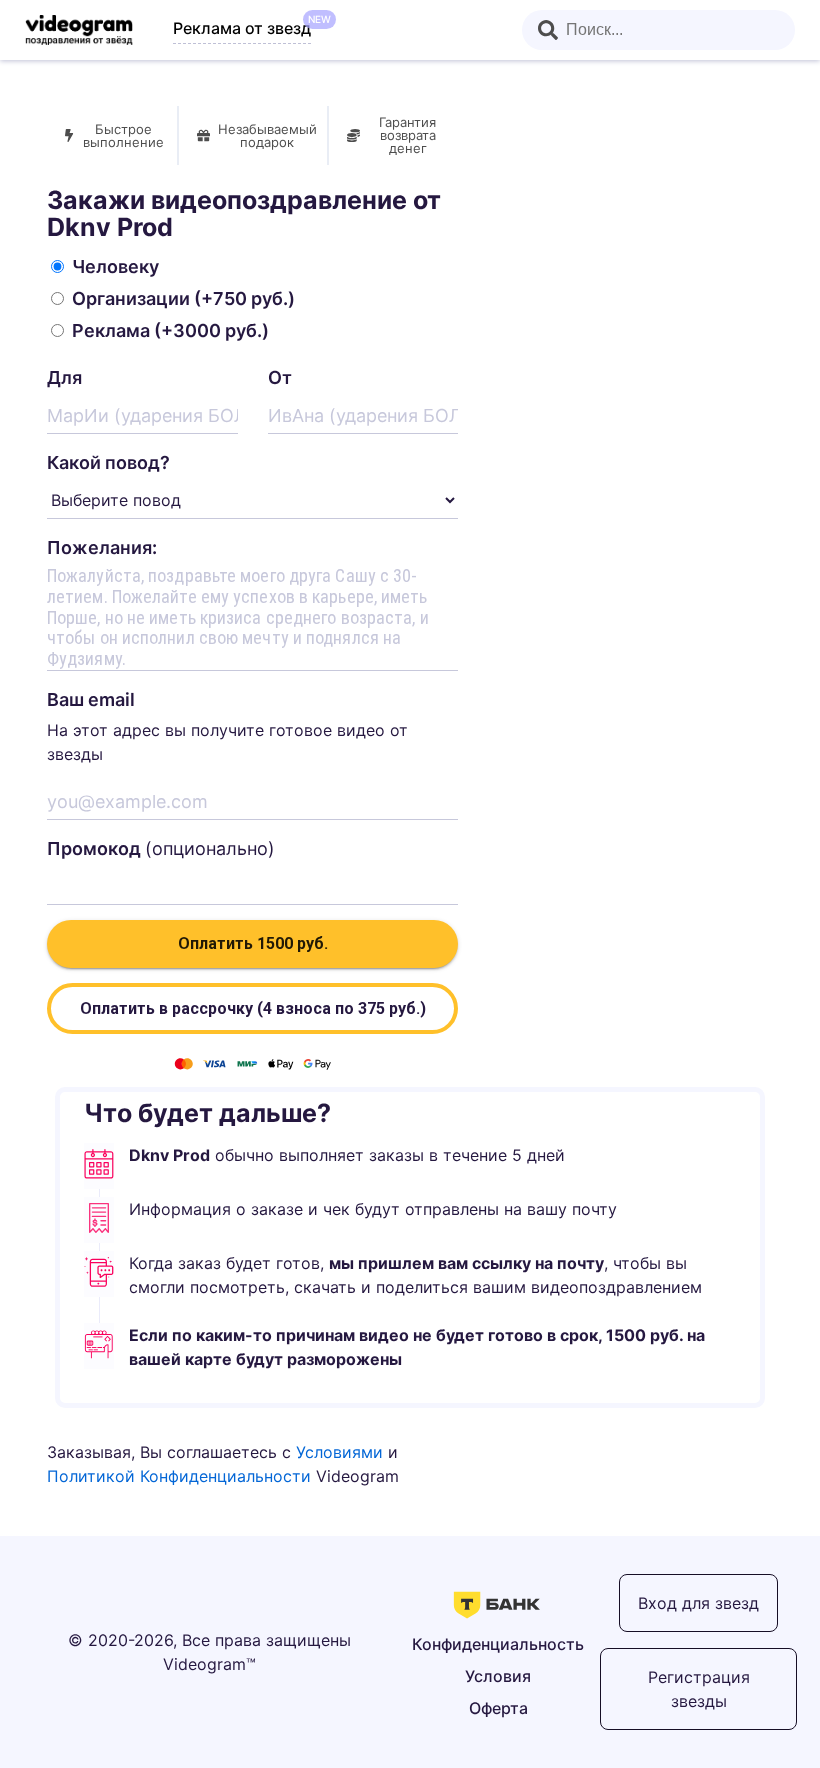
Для (64, 377)
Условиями (339, 1452)
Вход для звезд (698, 1603)
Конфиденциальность (498, 1644)
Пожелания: (102, 547)
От (280, 377)
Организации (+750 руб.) (183, 298)
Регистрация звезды (699, 1689)
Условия (498, 1676)
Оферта (498, 1708)
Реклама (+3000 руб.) (170, 330)
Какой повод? (108, 462)
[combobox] (658, 30)
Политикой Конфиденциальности (179, 1476)
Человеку (115, 266)
